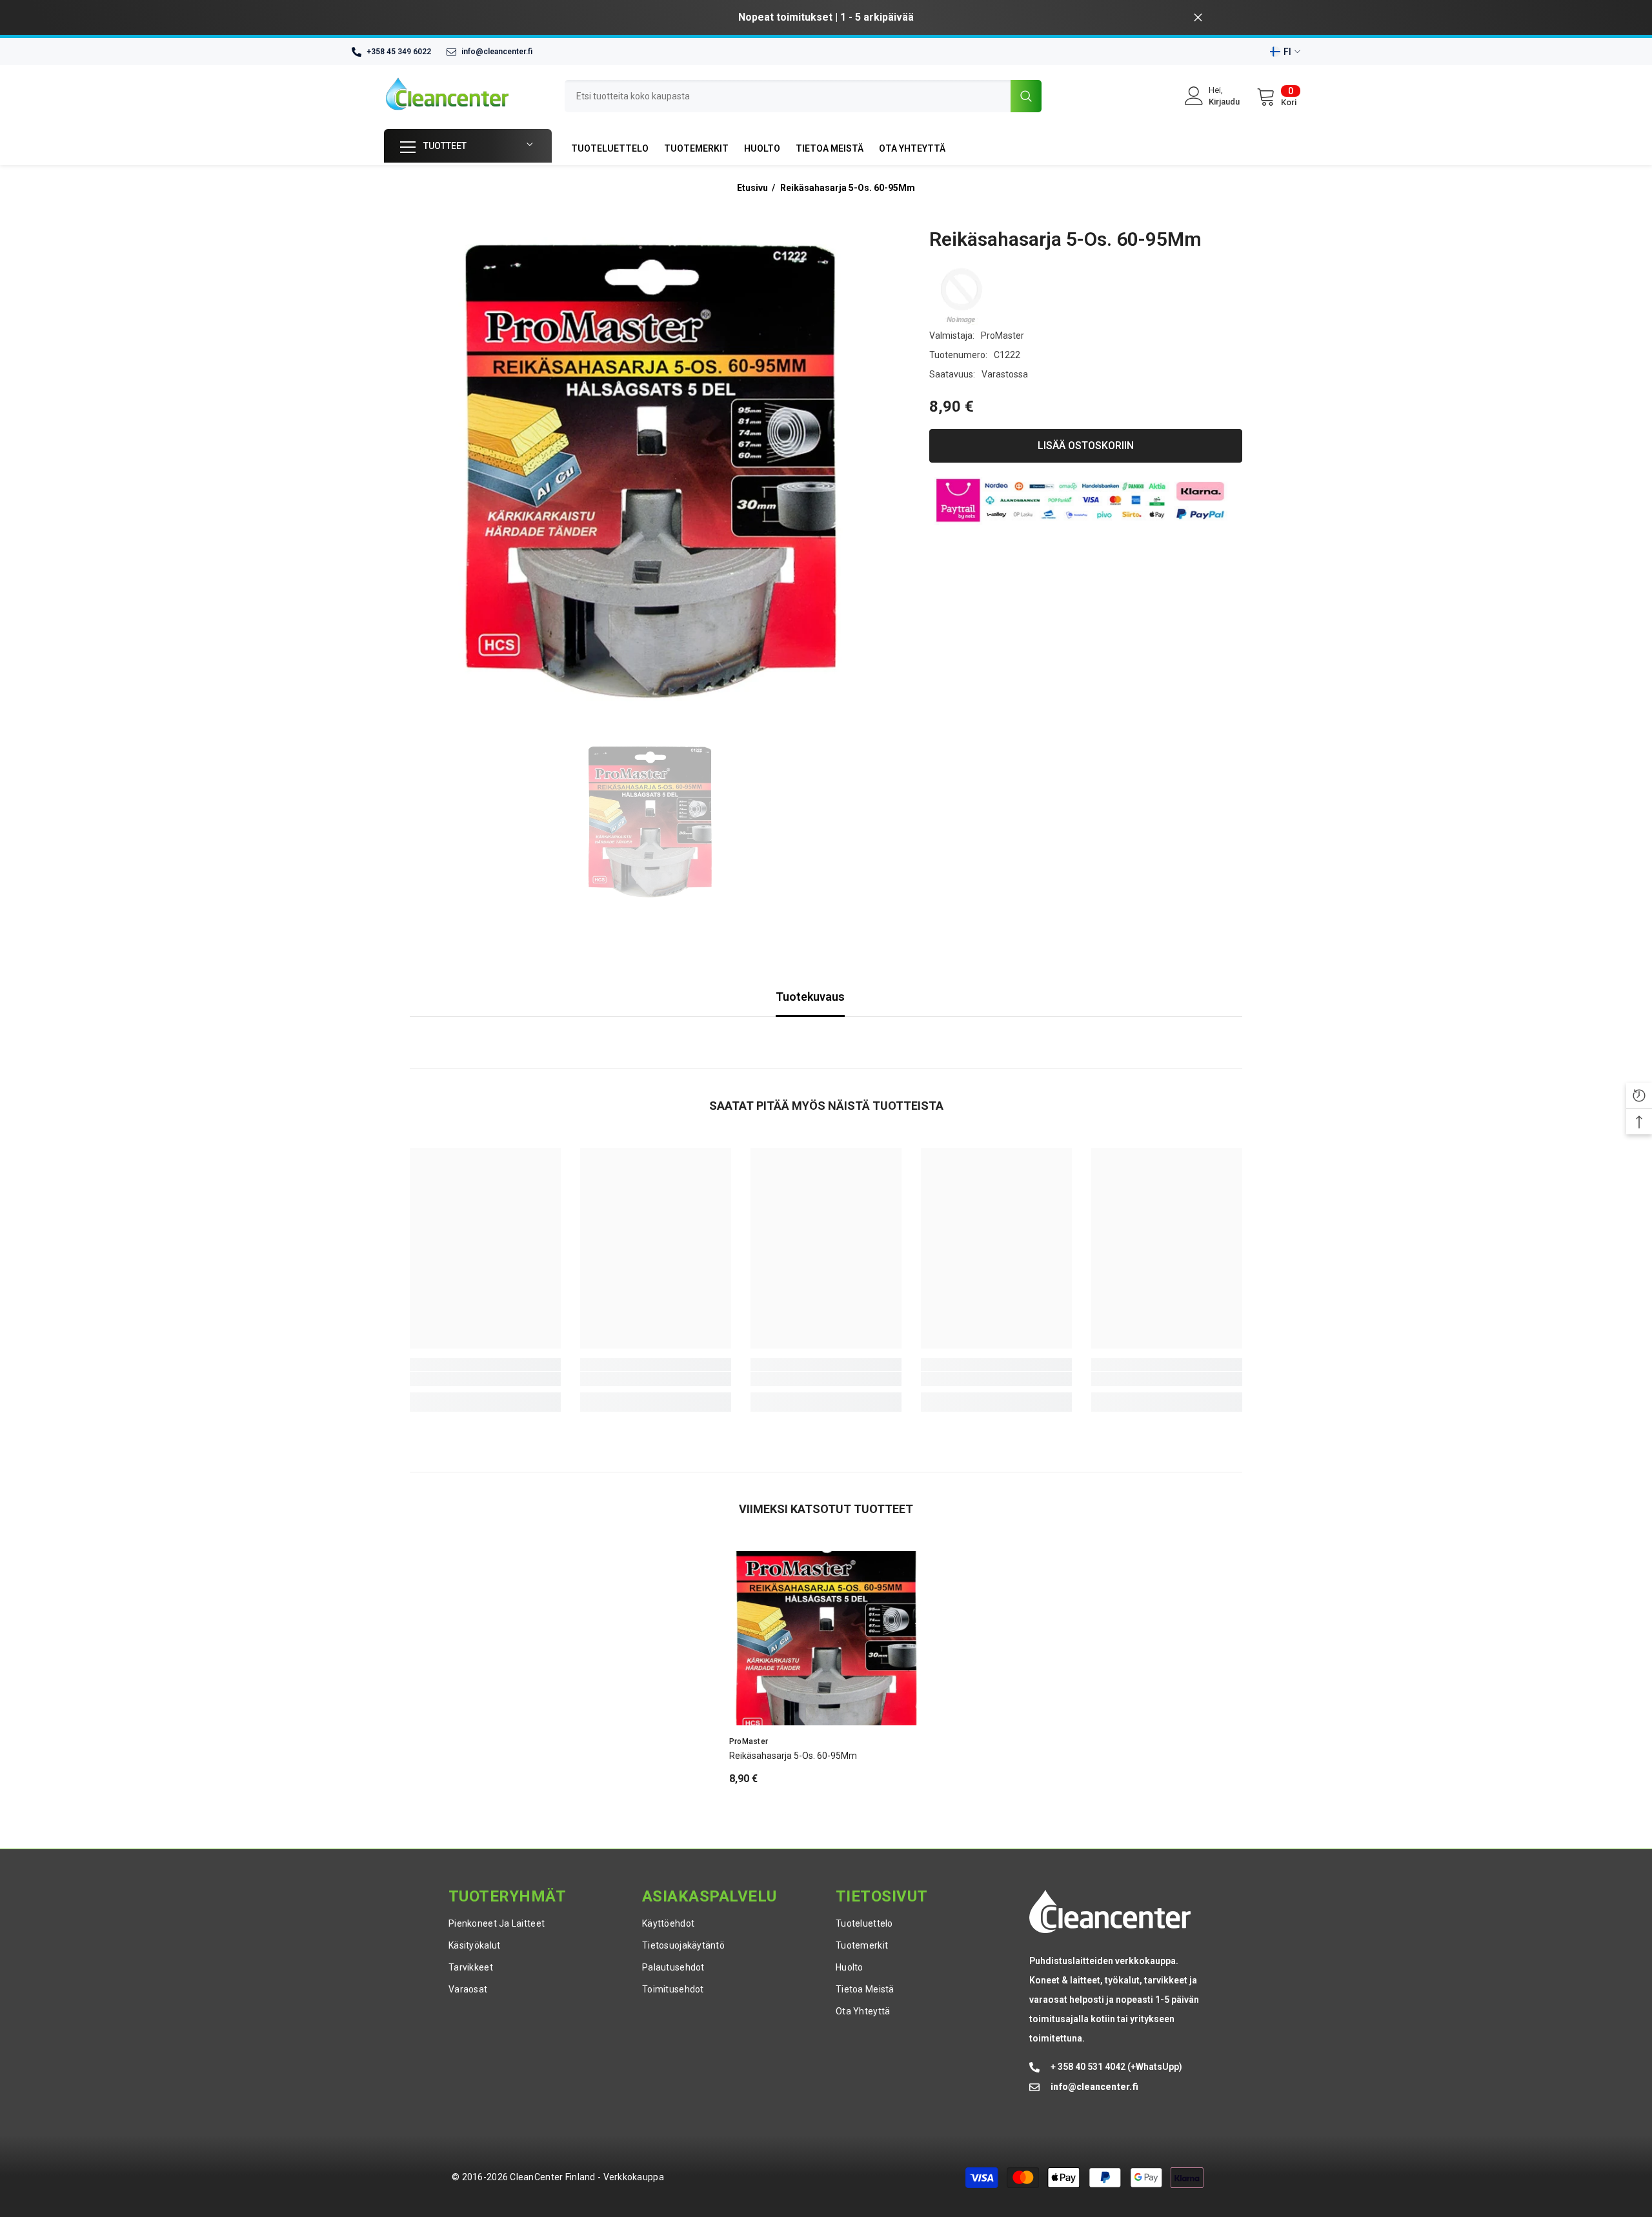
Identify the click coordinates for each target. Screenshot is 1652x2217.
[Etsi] (803, 96)
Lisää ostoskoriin (1086, 446)
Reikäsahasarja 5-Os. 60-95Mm (848, 188)
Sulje (1198, 18)
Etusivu (752, 188)
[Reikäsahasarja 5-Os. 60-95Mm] (826, 1638)
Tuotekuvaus (810, 997)
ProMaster (1002, 336)
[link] (485, 1379)
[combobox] (788, 96)
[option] (1002, 17)
